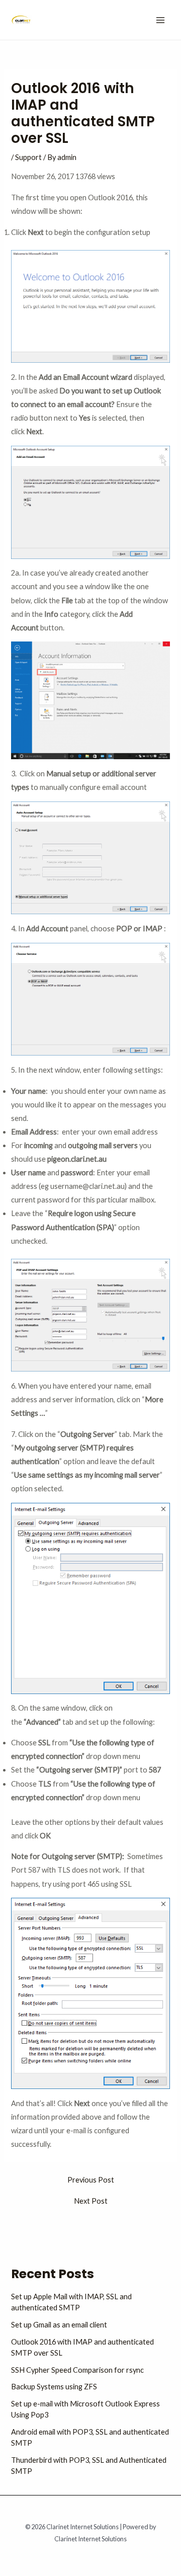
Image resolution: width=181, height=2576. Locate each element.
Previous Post (91, 2180)
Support (28, 157)
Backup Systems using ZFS (54, 2387)
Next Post (91, 2201)
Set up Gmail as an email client (59, 2325)
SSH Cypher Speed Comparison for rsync (77, 2370)
